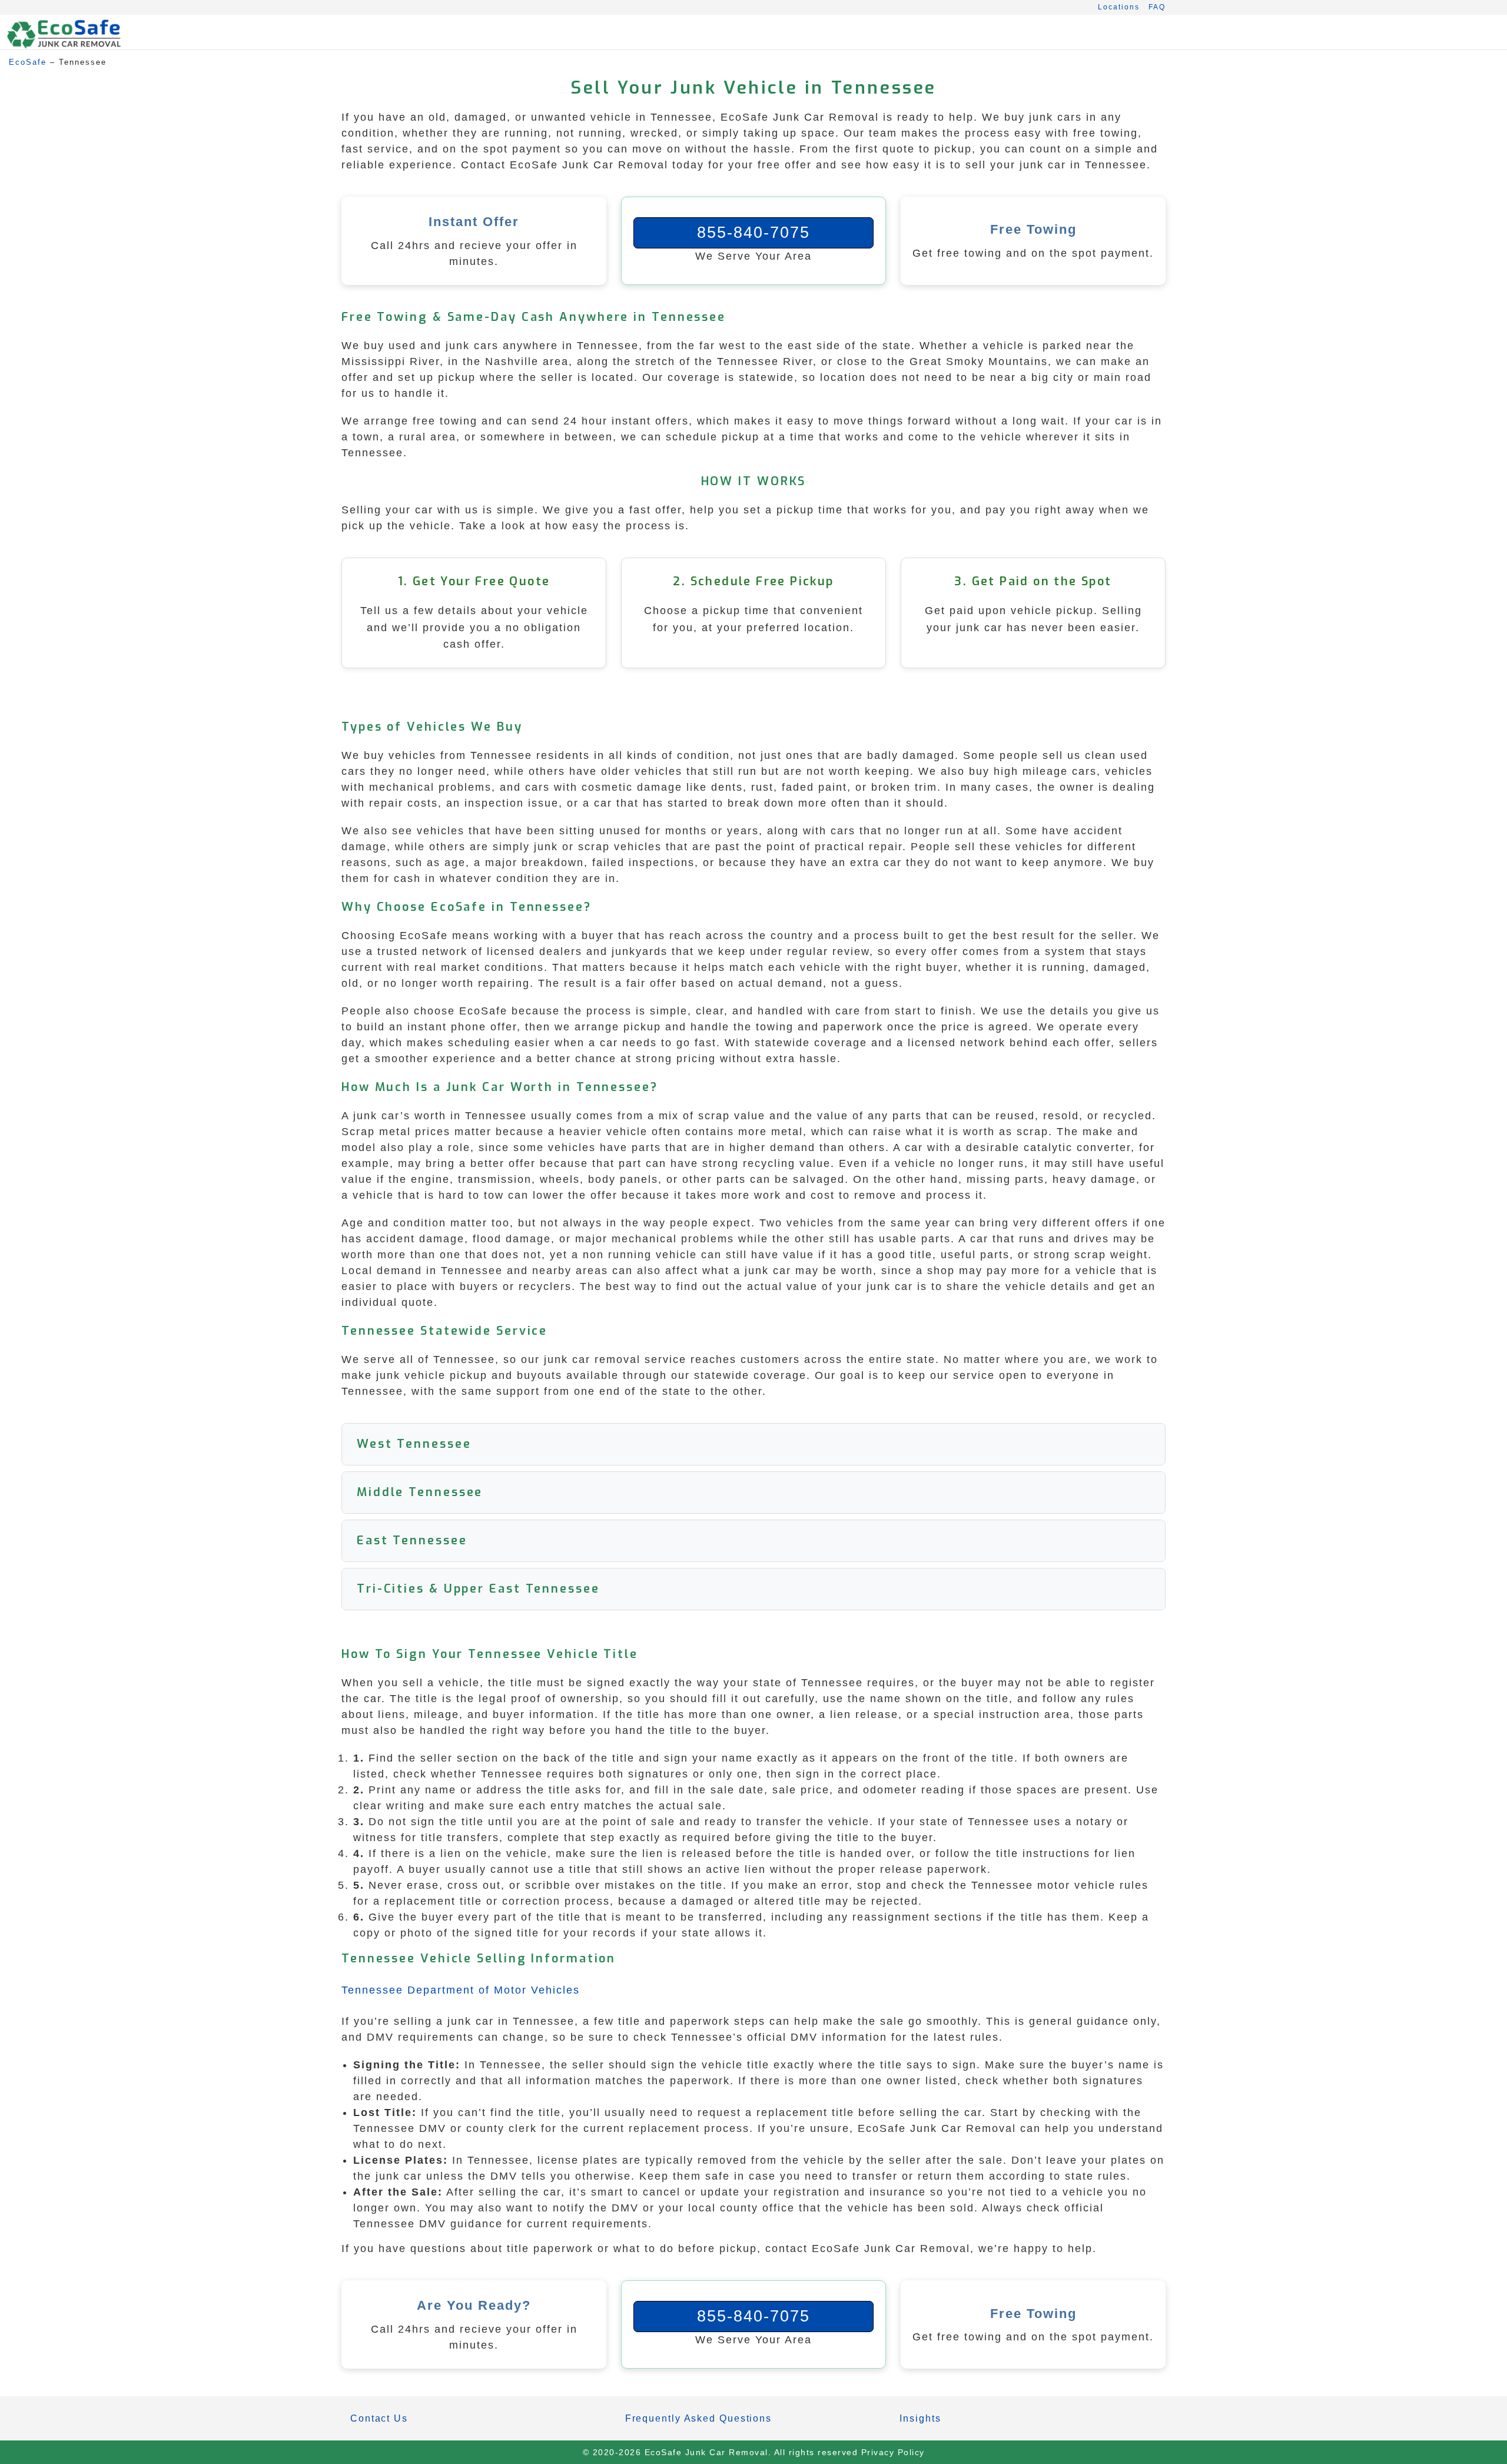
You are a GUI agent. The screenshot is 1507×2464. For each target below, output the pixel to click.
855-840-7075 (753, 233)
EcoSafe (28, 62)
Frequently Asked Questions (698, 2418)
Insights (920, 2418)
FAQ (1157, 7)
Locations (1119, 7)
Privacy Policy (893, 2452)
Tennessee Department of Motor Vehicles (461, 1990)
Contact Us (379, 2418)
